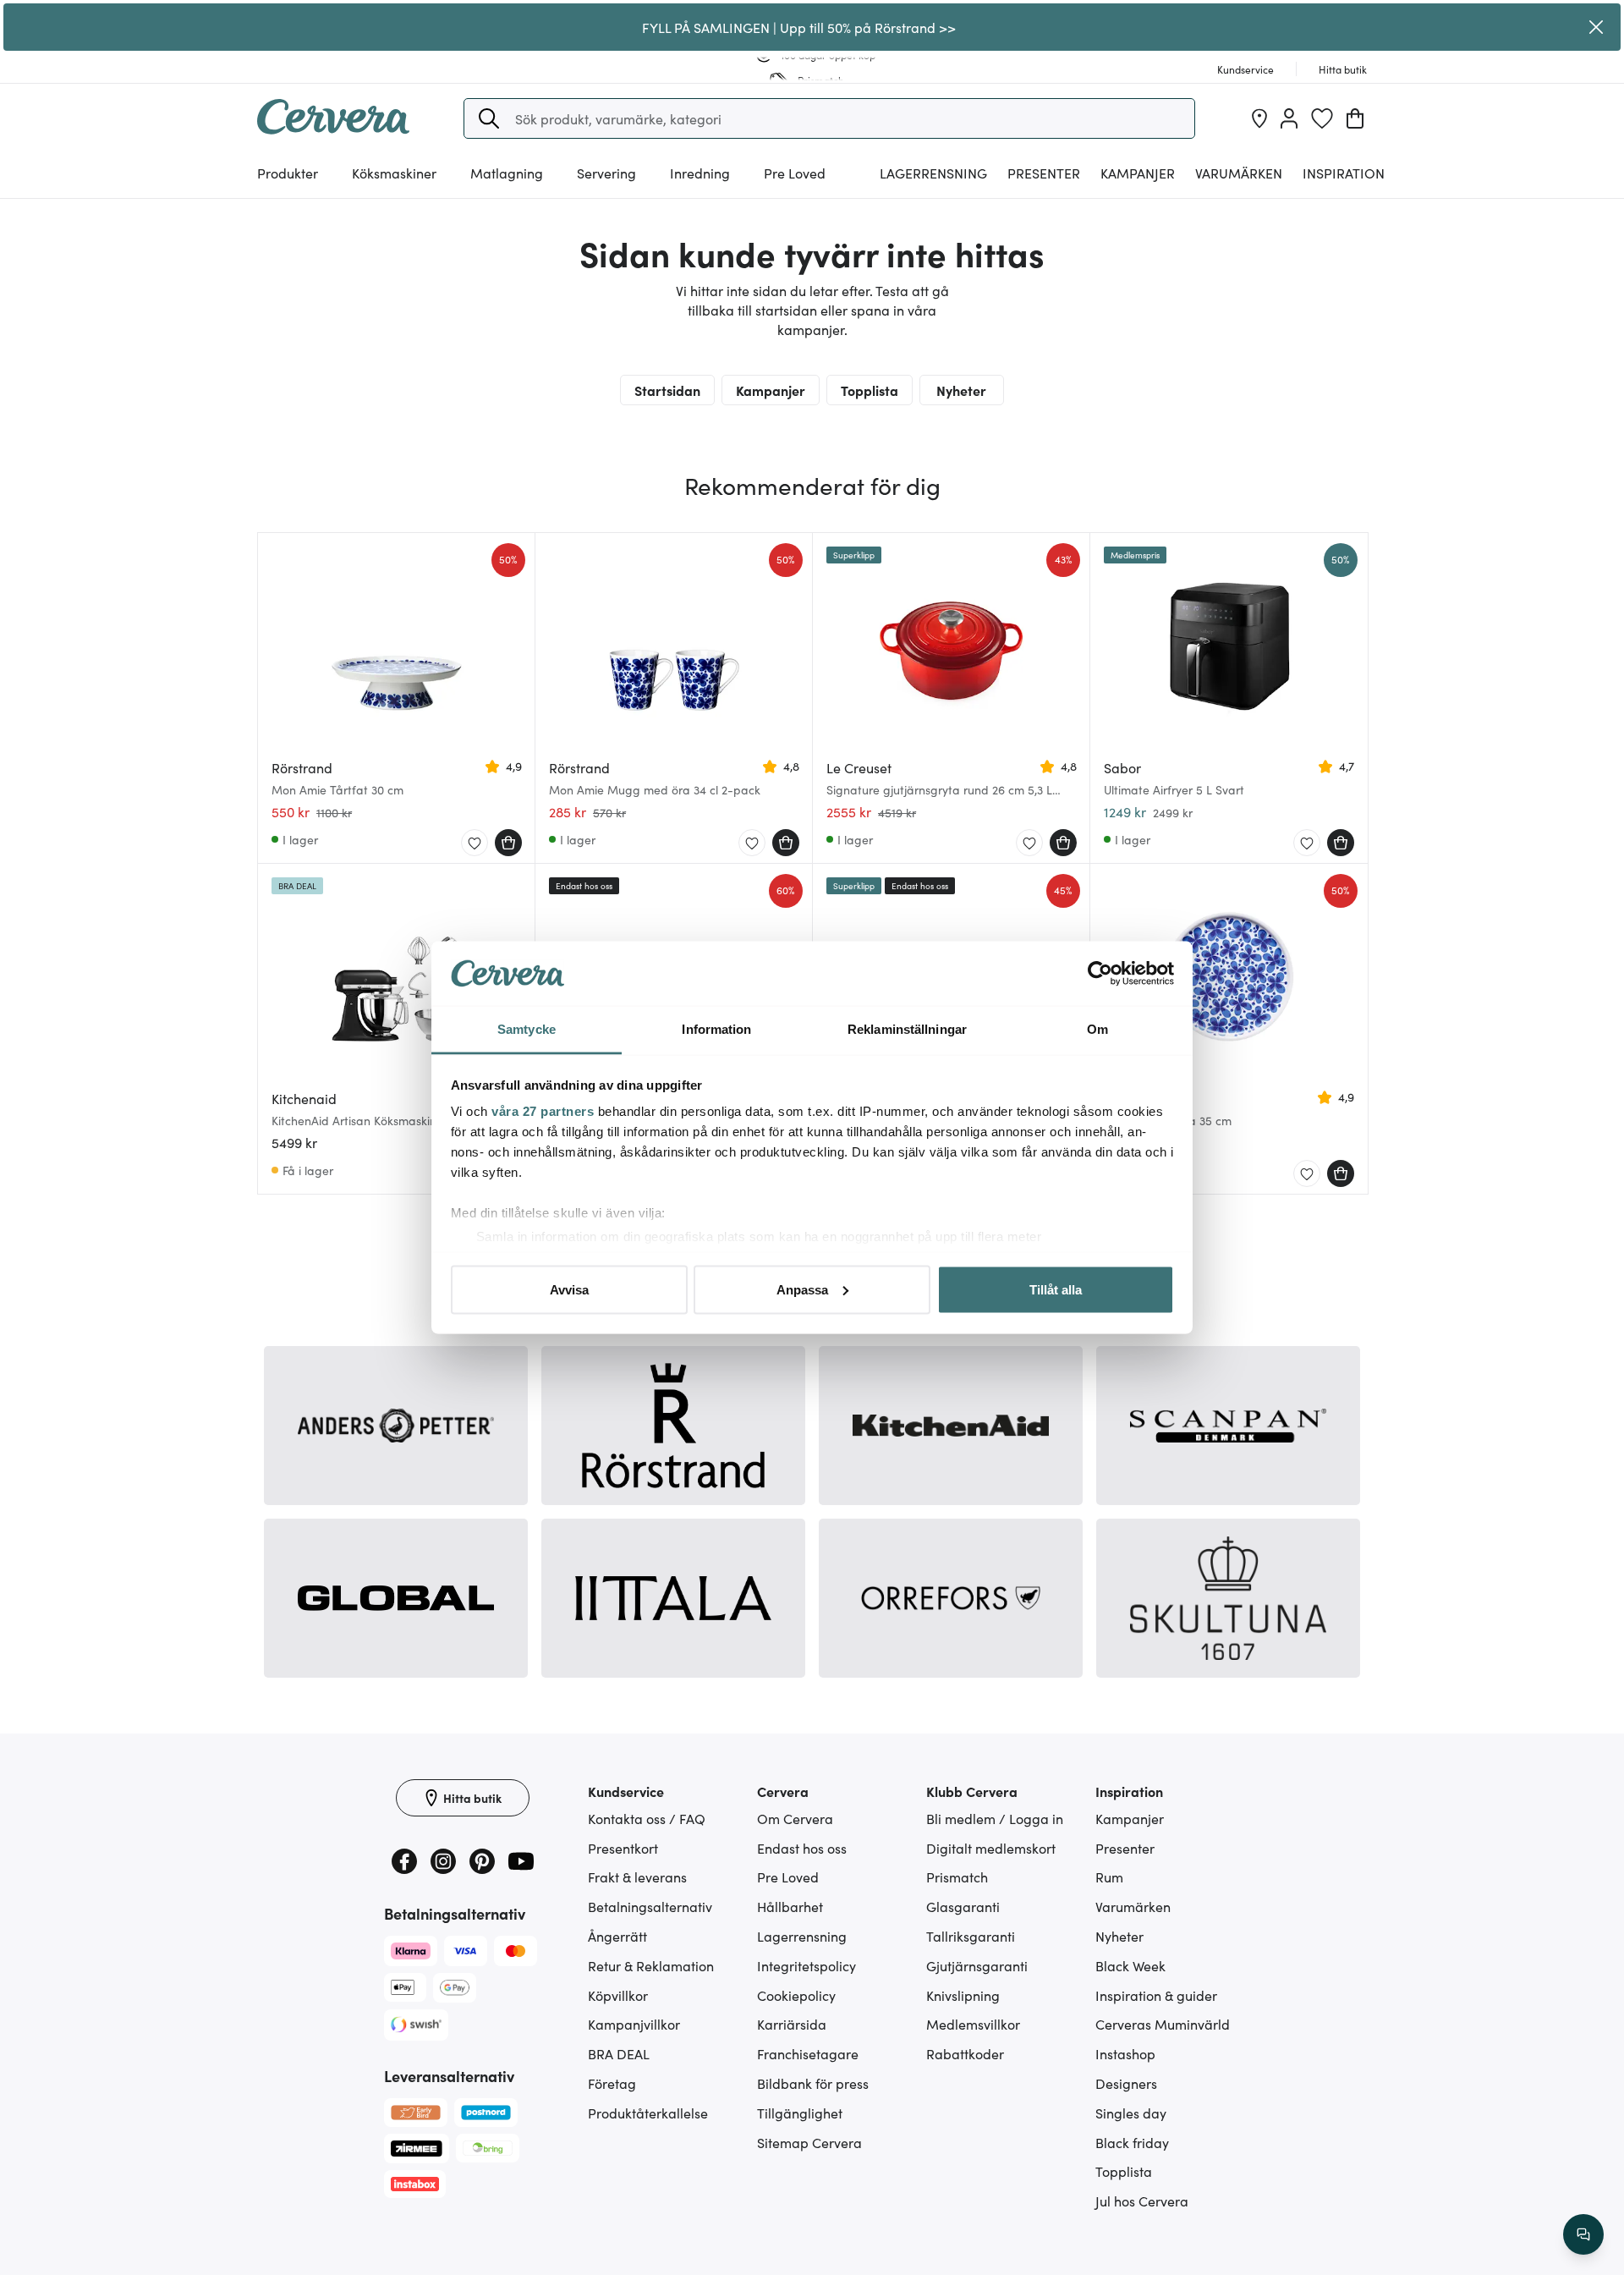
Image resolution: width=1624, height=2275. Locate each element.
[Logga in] (1289, 118)
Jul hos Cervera (1142, 2201)
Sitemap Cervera (809, 2142)
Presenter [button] (1044, 173)
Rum (1109, 1877)
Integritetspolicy (807, 1965)
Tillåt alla (1056, 1289)
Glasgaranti (963, 1906)
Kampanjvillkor (634, 2024)
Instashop (1125, 2053)
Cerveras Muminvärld (1163, 2024)
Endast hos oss (802, 1848)
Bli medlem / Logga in (995, 1818)
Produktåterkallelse (648, 2113)
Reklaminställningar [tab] (907, 1029)
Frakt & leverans (637, 1877)
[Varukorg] (1355, 118)
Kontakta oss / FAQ (647, 1818)
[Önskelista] (1322, 118)
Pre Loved (795, 173)
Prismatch (957, 1877)
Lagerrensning (933, 173)
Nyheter (961, 390)
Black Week (1130, 1965)
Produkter (288, 173)
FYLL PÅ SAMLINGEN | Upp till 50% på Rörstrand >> (799, 27)
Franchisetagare (808, 2053)
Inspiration (1344, 173)
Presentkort (623, 1848)
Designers (1126, 2083)
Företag (612, 2083)
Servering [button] (606, 173)
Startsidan (667, 390)
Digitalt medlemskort (991, 1848)
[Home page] (333, 129)
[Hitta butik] (1259, 118)
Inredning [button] (700, 173)
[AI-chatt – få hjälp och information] (1583, 2234)
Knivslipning (963, 1995)
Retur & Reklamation (651, 1965)
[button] (489, 118)
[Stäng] (1596, 27)
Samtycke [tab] (527, 1029)
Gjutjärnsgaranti (977, 1965)
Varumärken (1239, 173)
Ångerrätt (617, 1936)
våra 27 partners (543, 1111)
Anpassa (802, 1289)
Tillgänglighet (800, 2113)
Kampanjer (1138, 173)
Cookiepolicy (796, 1995)
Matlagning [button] (507, 173)
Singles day (1131, 2113)
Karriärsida (792, 2024)
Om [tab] (1097, 1029)
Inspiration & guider (1156, 1995)
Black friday (1132, 2142)
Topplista (870, 390)
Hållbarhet (790, 1906)
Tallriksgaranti (971, 1936)
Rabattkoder (965, 2053)
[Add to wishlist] (475, 844)
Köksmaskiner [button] (394, 173)
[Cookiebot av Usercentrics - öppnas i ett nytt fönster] (1100, 974)
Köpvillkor (618, 1995)
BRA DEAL (619, 2053)
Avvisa (569, 1289)
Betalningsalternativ (650, 1906)
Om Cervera (795, 1818)
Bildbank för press (813, 2083)
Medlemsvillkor (973, 2024)
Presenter (1125, 1848)
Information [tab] (716, 1029)
